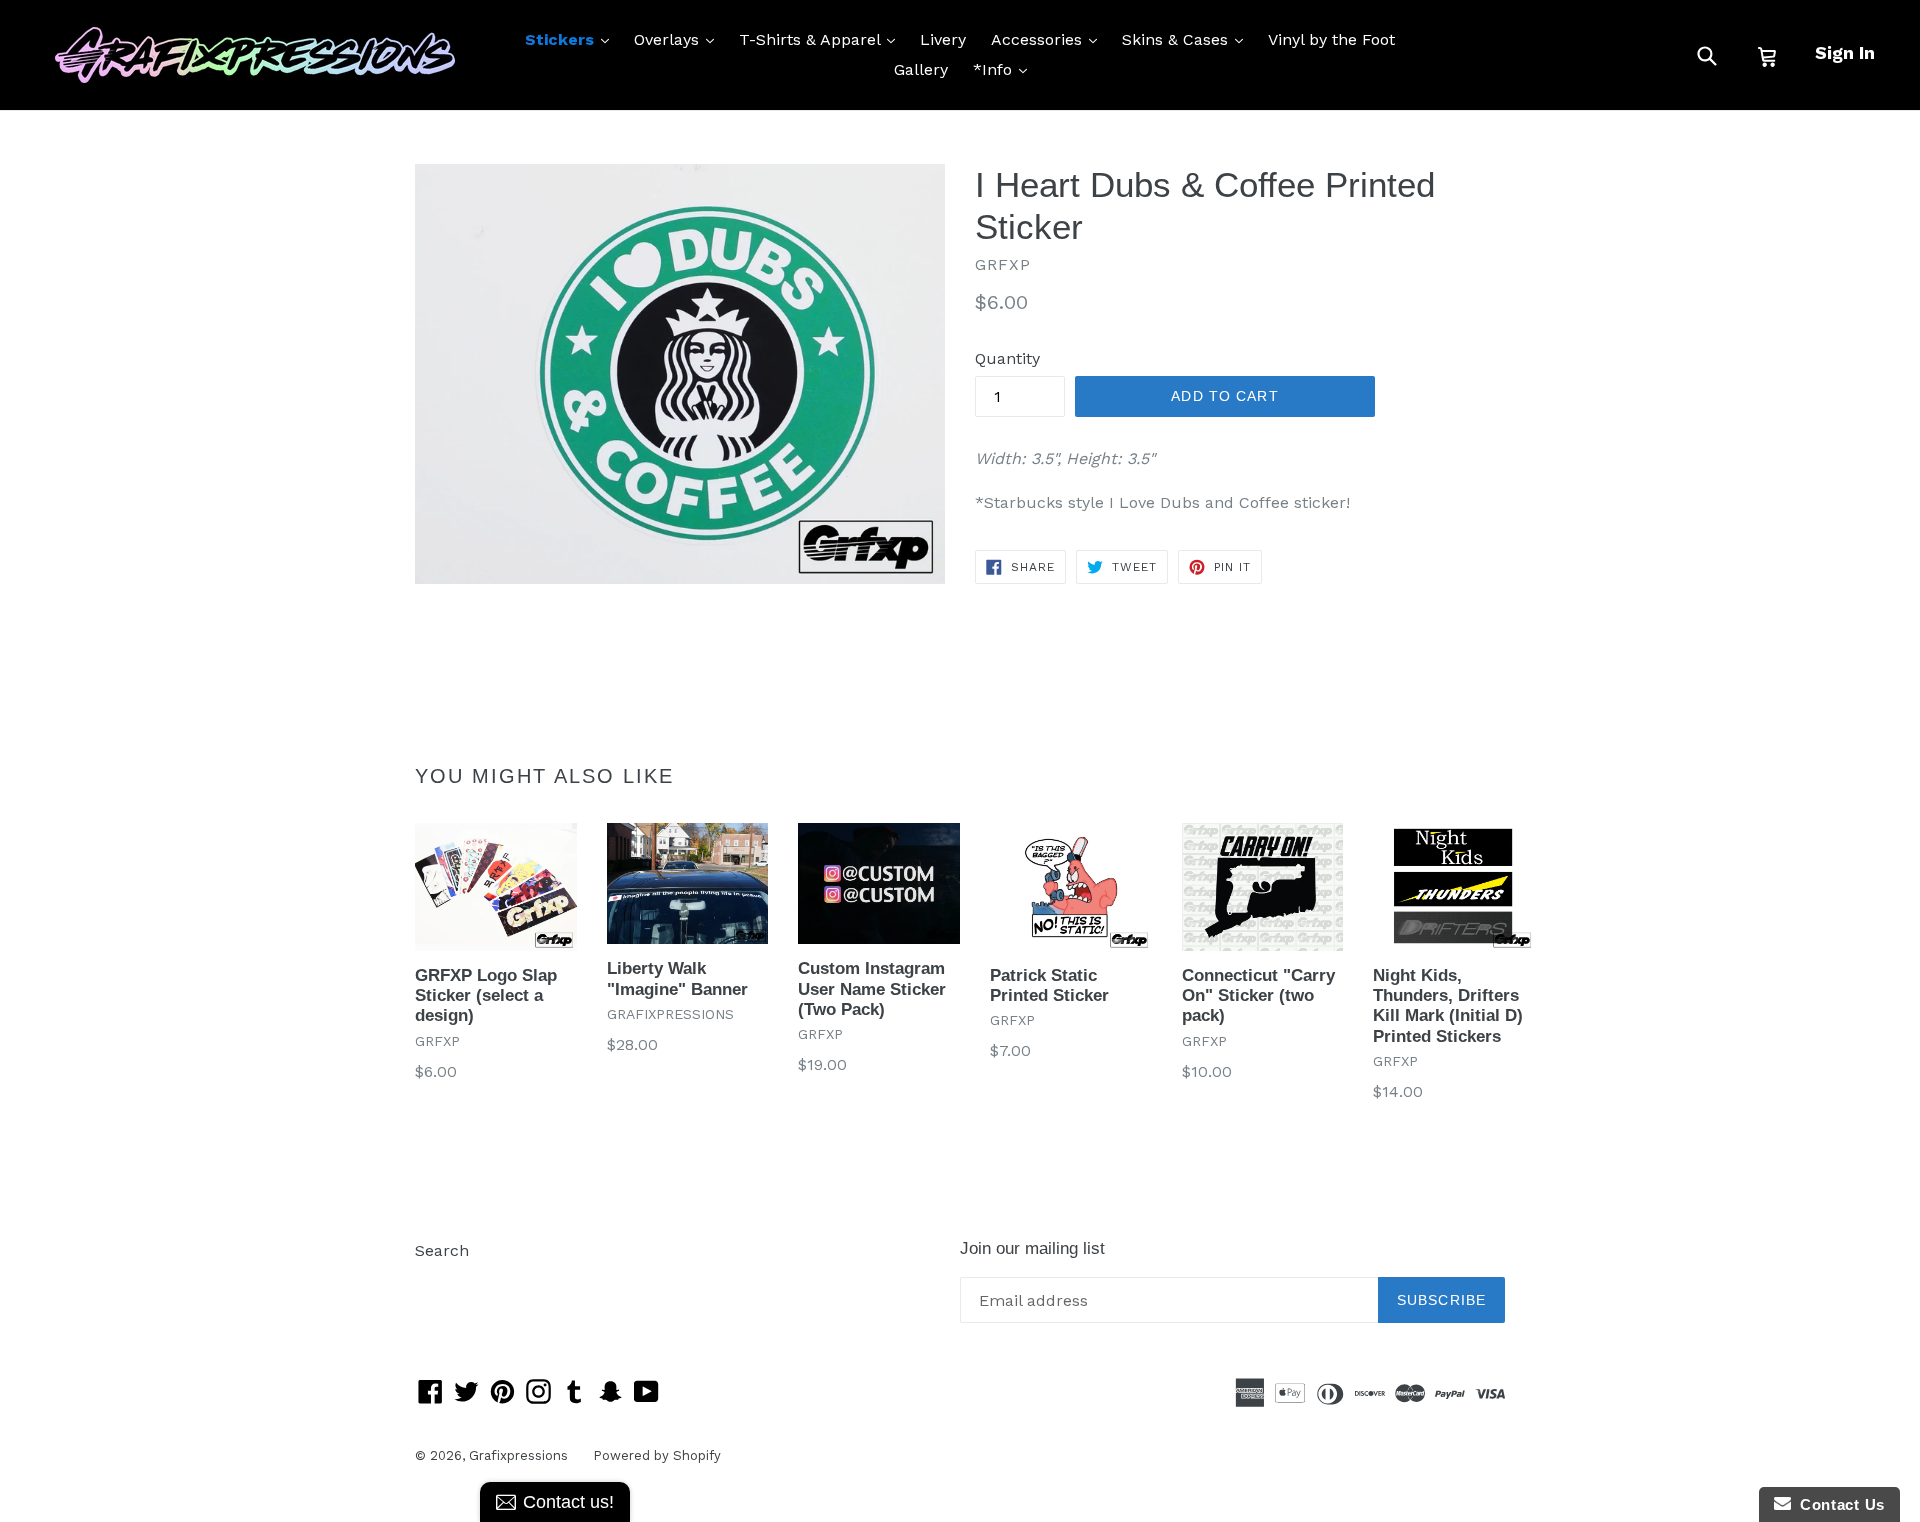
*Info (1005, 69)
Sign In (1845, 52)
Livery (943, 39)
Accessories (1049, 39)
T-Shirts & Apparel (822, 39)
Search (442, 1250)
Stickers (572, 39)
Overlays (679, 39)
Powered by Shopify (657, 1455)
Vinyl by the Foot (1331, 39)
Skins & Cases (1187, 39)
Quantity (1007, 358)
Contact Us (1838, 1504)
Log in (438, 1280)
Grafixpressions (518, 1455)
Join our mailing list (1032, 1248)
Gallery (921, 69)
